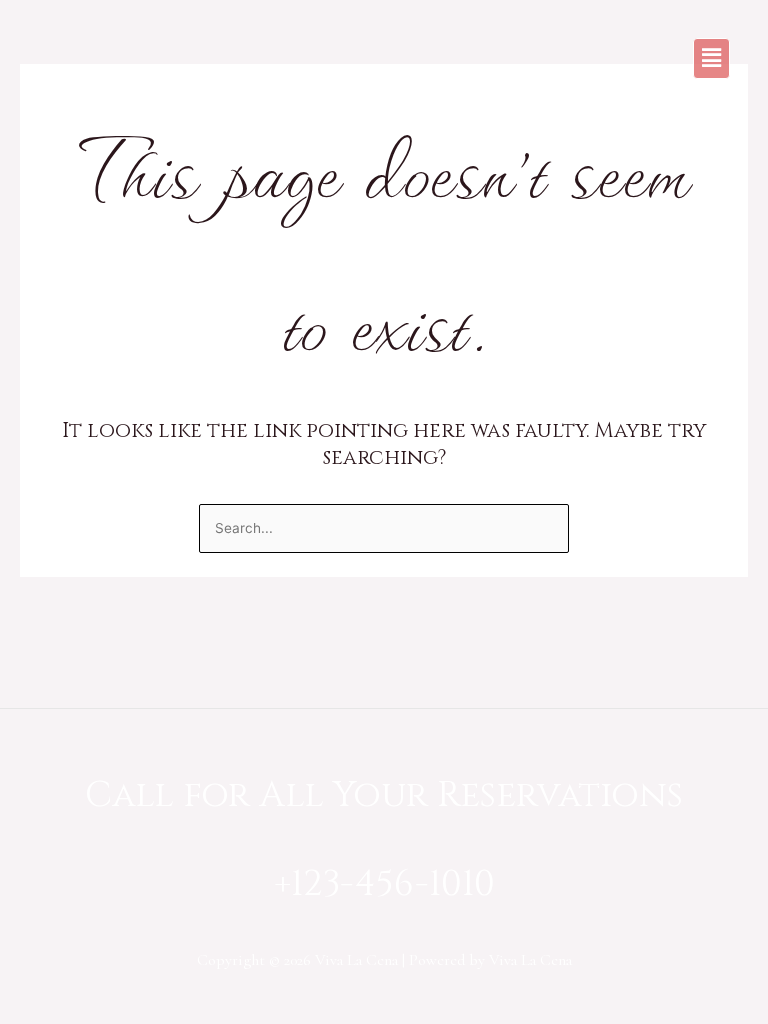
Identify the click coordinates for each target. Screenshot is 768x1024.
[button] (711, 58)
